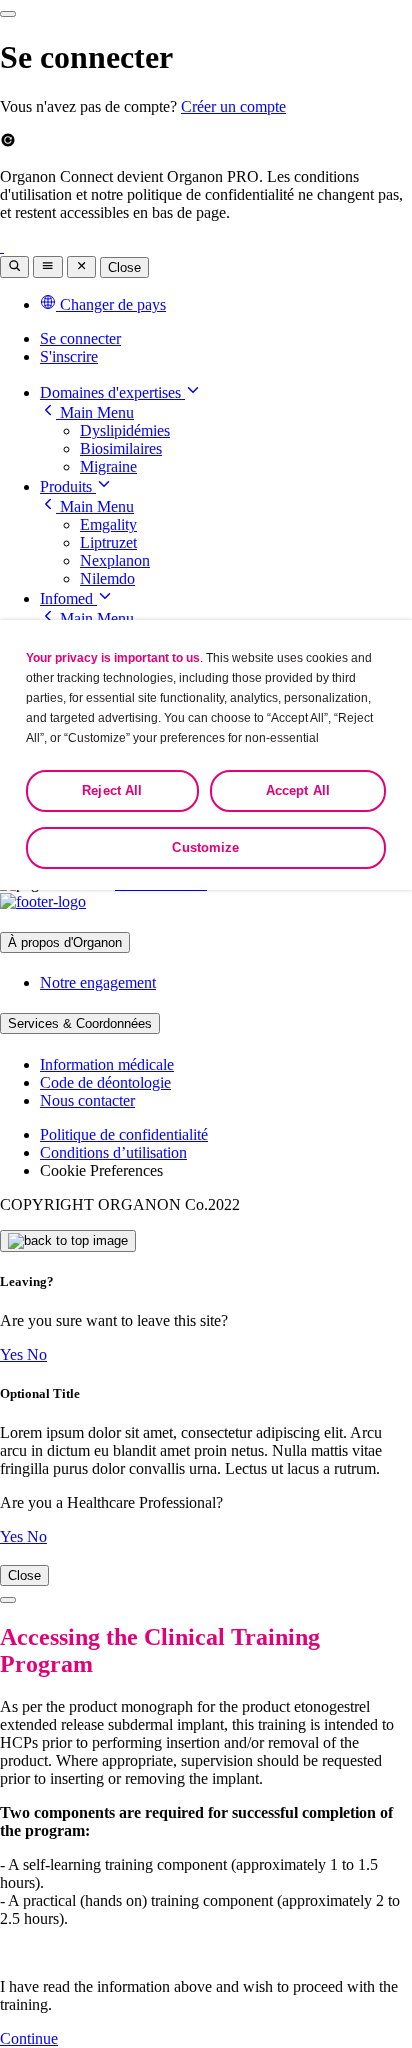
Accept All (298, 790)
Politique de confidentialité (124, 1134)
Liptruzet (108, 542)
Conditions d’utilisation (113, 1152)
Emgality (108, 524)
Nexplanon (115, 560)
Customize (205, 847)
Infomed (68, 598)
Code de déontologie (105, 1082)
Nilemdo (107, 578)
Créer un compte (233, 106)
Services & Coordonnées (80, 1023)
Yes (13, 1354)
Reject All (112, 790)
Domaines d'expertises (112, 392)
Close (124, 267)
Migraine (108, 466)
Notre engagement (98, 982)
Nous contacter (87, 1100)
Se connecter (80, 338)
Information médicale (107, 1064)
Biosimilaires (121, 448)
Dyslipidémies (125, 430)
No (37, 1354)
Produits (68, 486)
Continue (29, 2038)
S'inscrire (69, 356)
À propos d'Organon (65, 942)
